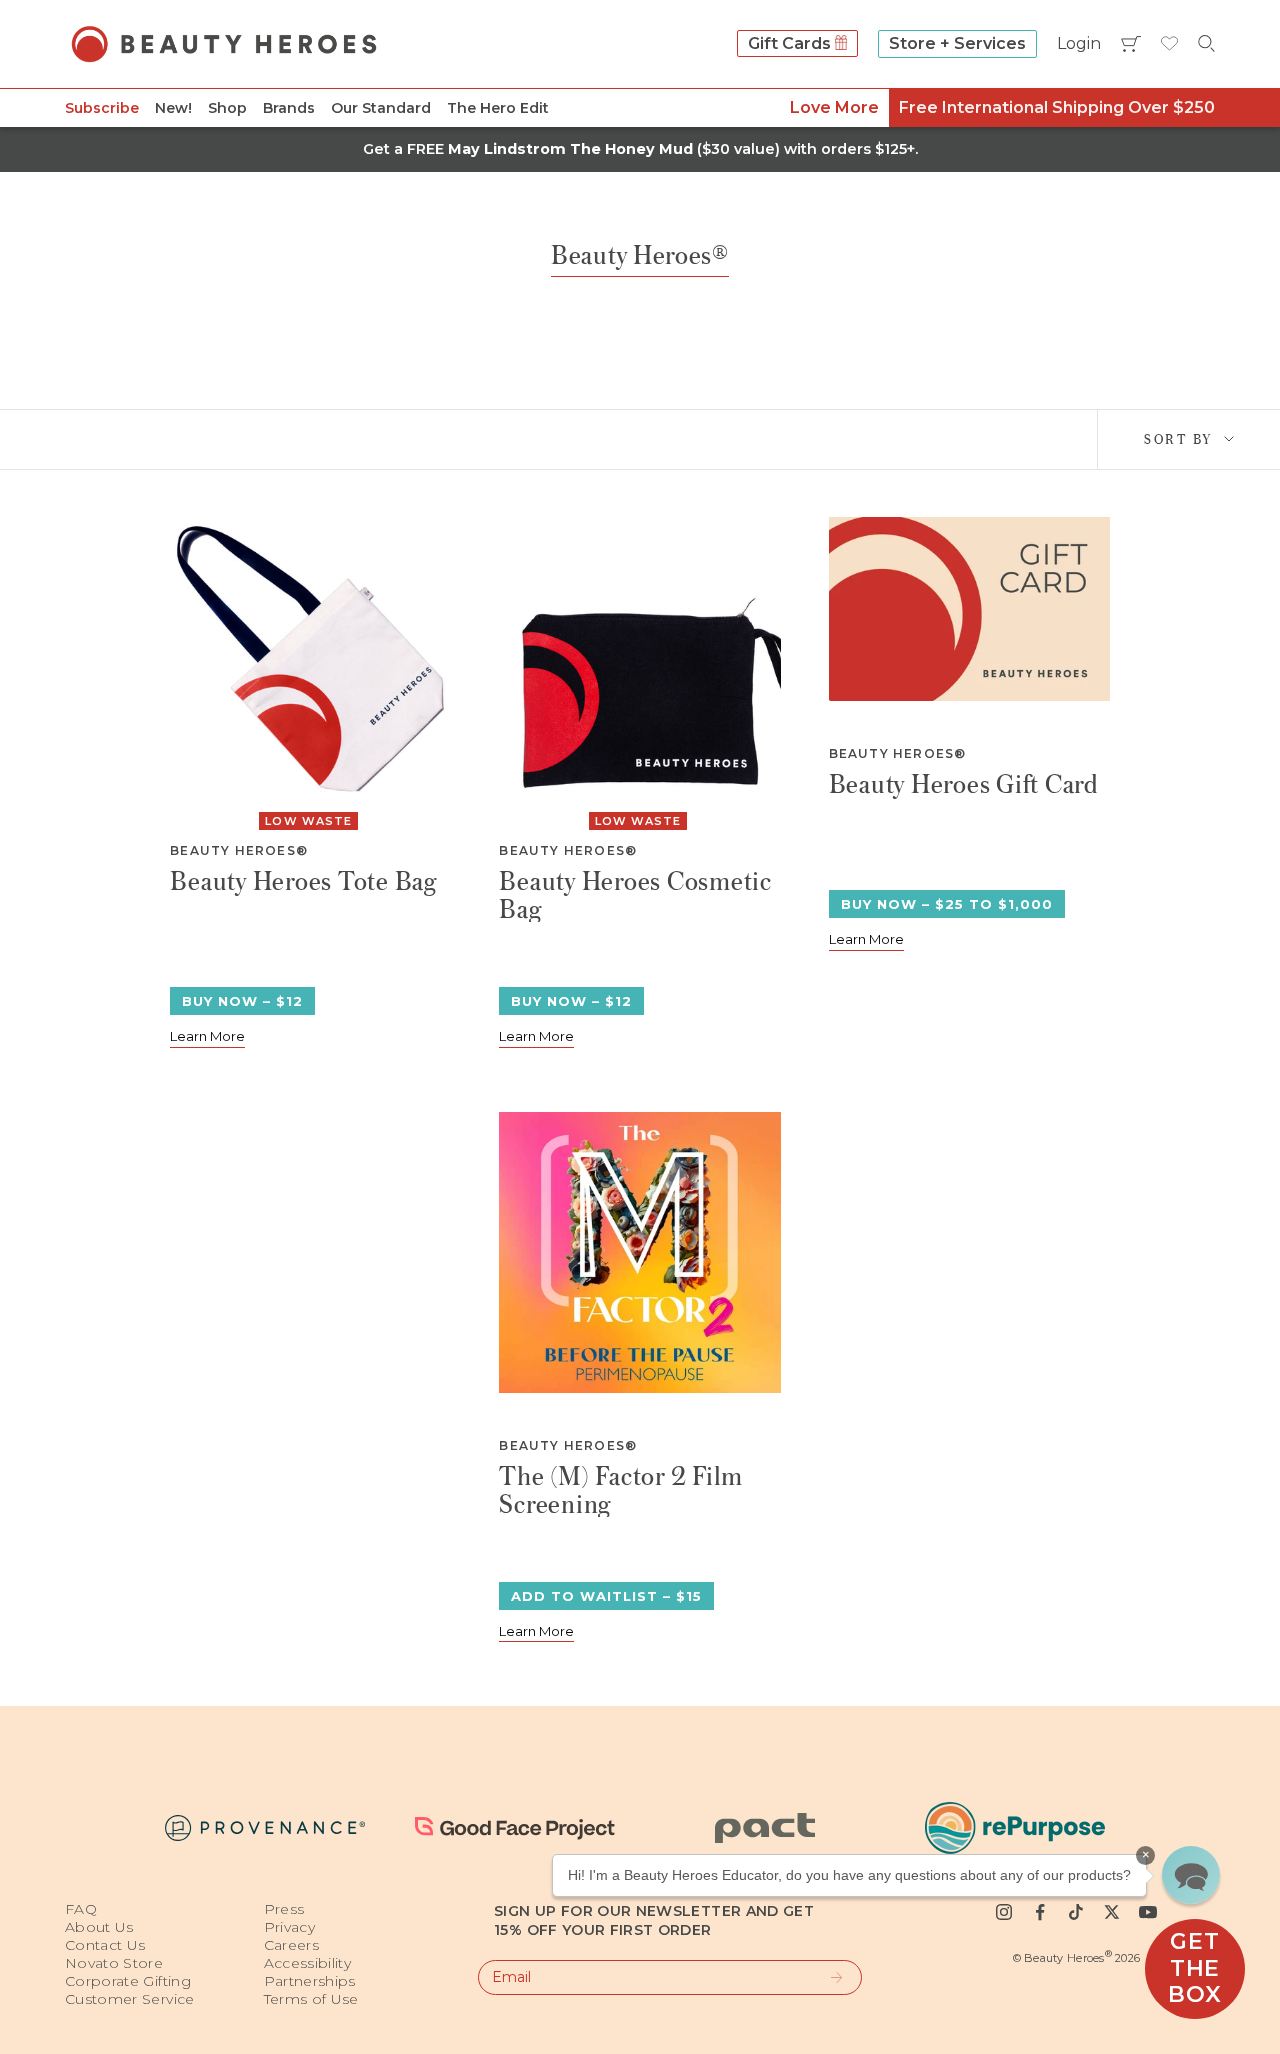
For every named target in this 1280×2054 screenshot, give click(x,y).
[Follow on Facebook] (1040, 1912)
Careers (291, 1945)
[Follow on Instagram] (1004, 1912)
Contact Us (105, 1945)
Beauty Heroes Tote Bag (303, 882)
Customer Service (130, 1999)
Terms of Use (311, 1999)
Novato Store (114, 1963)
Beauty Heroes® (239, 851)
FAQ (81, 1909)
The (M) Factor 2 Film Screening (621, 1489)
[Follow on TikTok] (1076, 1912)
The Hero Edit (498, 108)
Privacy (289, 1927)
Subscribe (102, 108)
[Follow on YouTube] (1148, 1912)
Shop (227, 108)
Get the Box (1194, 1968)
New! (173, 108)
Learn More (207, 1036)
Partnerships (310, 1981)
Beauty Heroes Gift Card (964, 785)
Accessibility (308, 1963)
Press (284, 1909)
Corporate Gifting (128, 1981)
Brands (289, 108)
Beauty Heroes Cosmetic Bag (635, 894)
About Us (99, 1927)
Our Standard (381, 108)
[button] (1191, 1875)
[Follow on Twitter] (1112, 1912)
